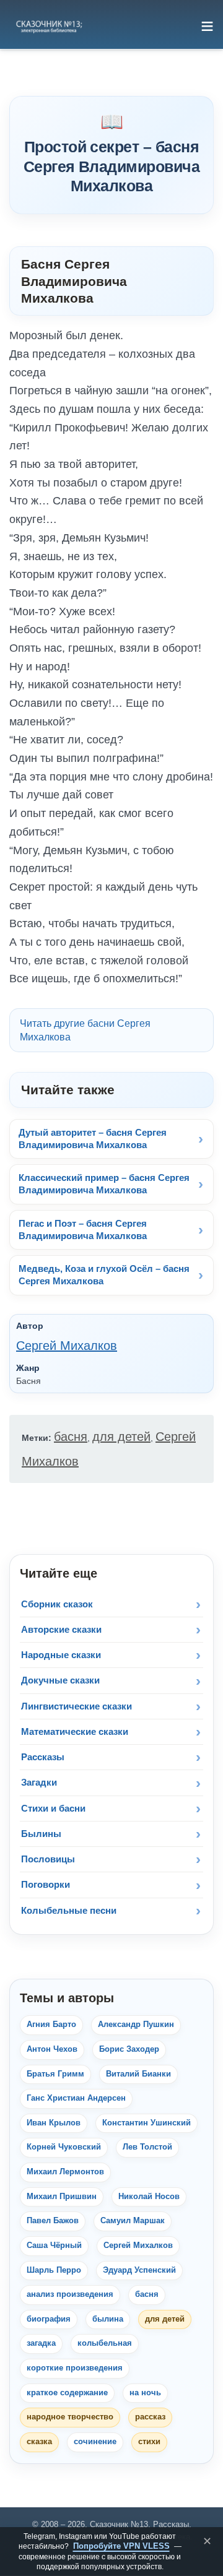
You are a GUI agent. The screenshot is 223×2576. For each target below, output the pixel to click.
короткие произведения (75, 2368)
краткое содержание (67, 2393)
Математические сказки (75, 1731)
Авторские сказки (61, 1629)
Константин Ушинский (146, 2123)
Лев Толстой (147, 2147)
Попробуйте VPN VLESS (121, 2546)
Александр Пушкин (136, 2025)
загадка (41, 2343)
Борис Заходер (129, 2049)
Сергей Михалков (67, 1346)
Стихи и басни (53, 1808)
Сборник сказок (57, 1604)
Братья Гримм (55, 2074)
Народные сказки (61, 1655)
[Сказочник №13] (48, 26)
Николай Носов (149, 2197)
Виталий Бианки (138, 2074)
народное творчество (70, 2417)
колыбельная (105, 2343)
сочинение (95, 2442)
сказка (39, 2442)
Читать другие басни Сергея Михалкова (85, 1030)
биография (49, 2319)
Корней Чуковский (64, 2147)
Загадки (39, 1782)
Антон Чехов (52, 2049)
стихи (149, 2442)
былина (108, 2319)
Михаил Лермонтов (65, 2172)
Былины (41, 1834)
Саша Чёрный (54, 2245)
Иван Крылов (54, 2123)
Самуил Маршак (133, 2221)
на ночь (145, 2393)
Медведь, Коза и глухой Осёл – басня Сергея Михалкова (104, 1275)
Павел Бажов (53, 2221)
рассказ (150, 2417)
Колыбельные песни (69, 1910)
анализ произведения (70, 2294)
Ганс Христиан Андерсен (76, 2098)
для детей (121, 1437)
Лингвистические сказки (77, 1706)
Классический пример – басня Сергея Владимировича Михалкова (104, 1184)
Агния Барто (51, 2025)
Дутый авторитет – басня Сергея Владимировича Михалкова (93, 1139)
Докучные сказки (60, 1680)
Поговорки (46, 1884)
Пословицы (48, 1859)
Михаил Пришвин (62, 2197)
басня (71, 1437)
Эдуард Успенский (139, 2270)
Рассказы (43, 1757)
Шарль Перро (54, 2270)
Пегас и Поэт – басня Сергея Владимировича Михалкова (83, 1230)
